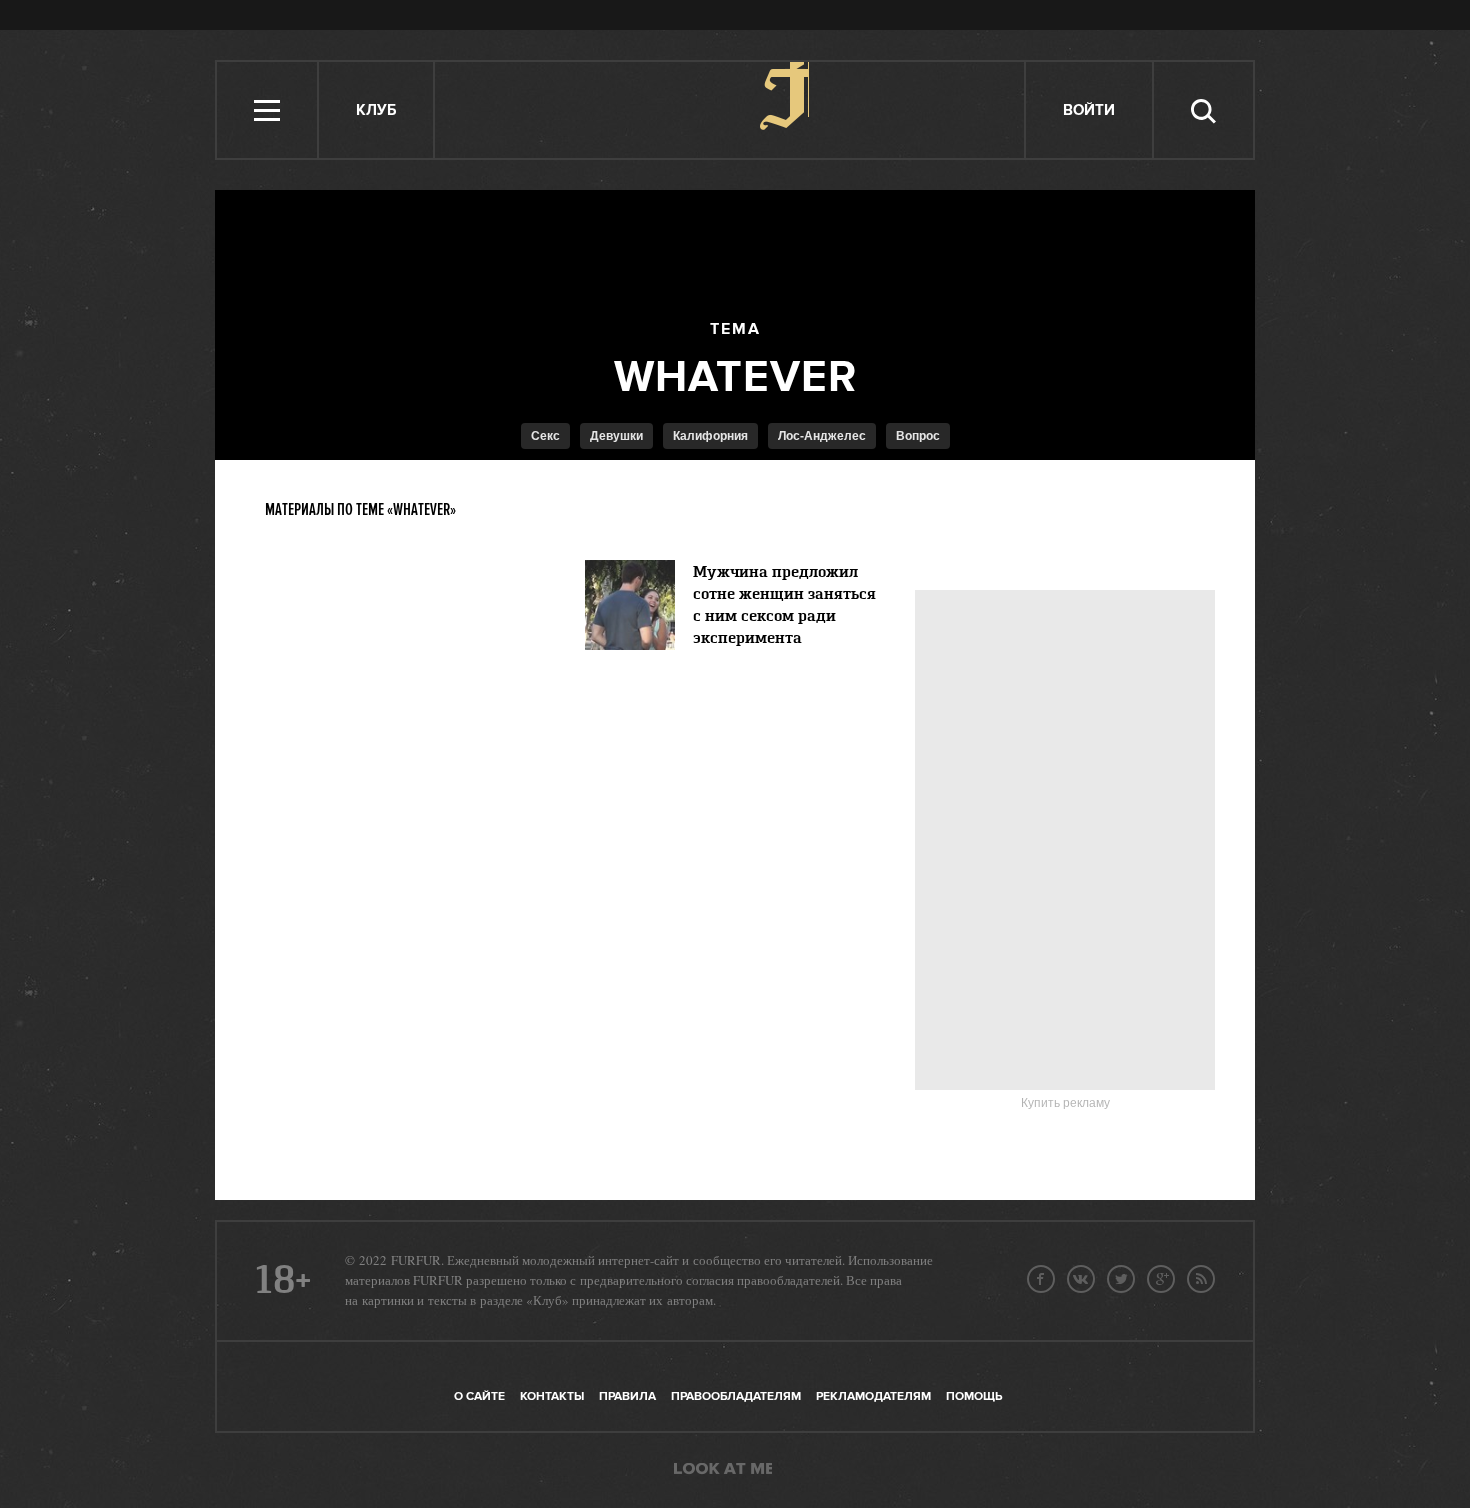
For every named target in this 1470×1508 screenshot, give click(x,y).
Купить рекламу (1065, 1103)
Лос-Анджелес (822, 436)
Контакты (552, 1396)
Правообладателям (736, 1396)
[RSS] (1201, 1279)
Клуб (376, 110)
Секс (545, 436)
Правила (627, 1396)
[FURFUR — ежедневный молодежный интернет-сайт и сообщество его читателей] (730, 110)
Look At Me (723, 1470)
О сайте (479, 1396)
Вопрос (918, 436)
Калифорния (710, 436)
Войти (1089, 110)
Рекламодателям (873, 1396)
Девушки (616, 436)
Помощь (974, 1396)
